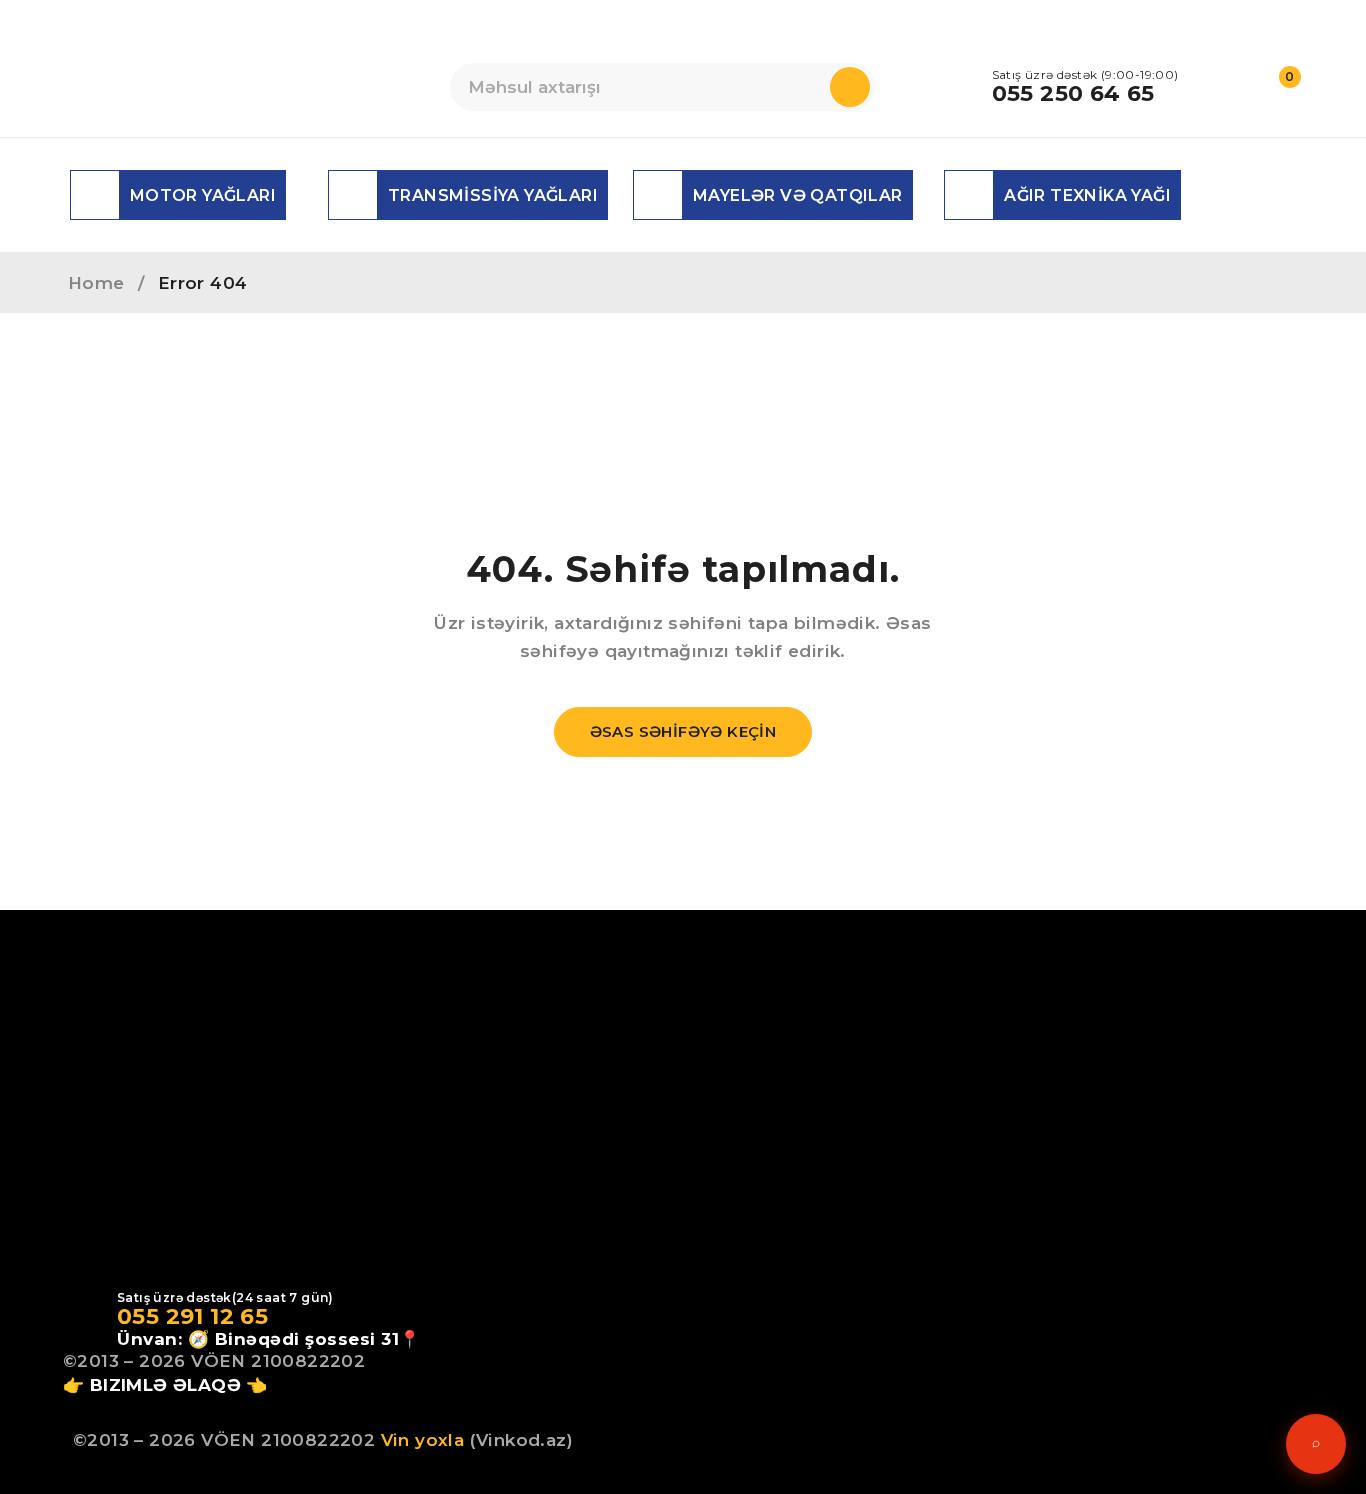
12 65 (236, 1316)
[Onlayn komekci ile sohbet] (1316, 1444)
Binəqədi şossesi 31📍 (318, 1339)
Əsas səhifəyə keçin (683, 731)
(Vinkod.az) (518, 1440)
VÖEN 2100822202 (278, 1361)
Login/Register (1236, 87)
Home (96, 283)
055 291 (160, 1316)
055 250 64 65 (1073, 94)
